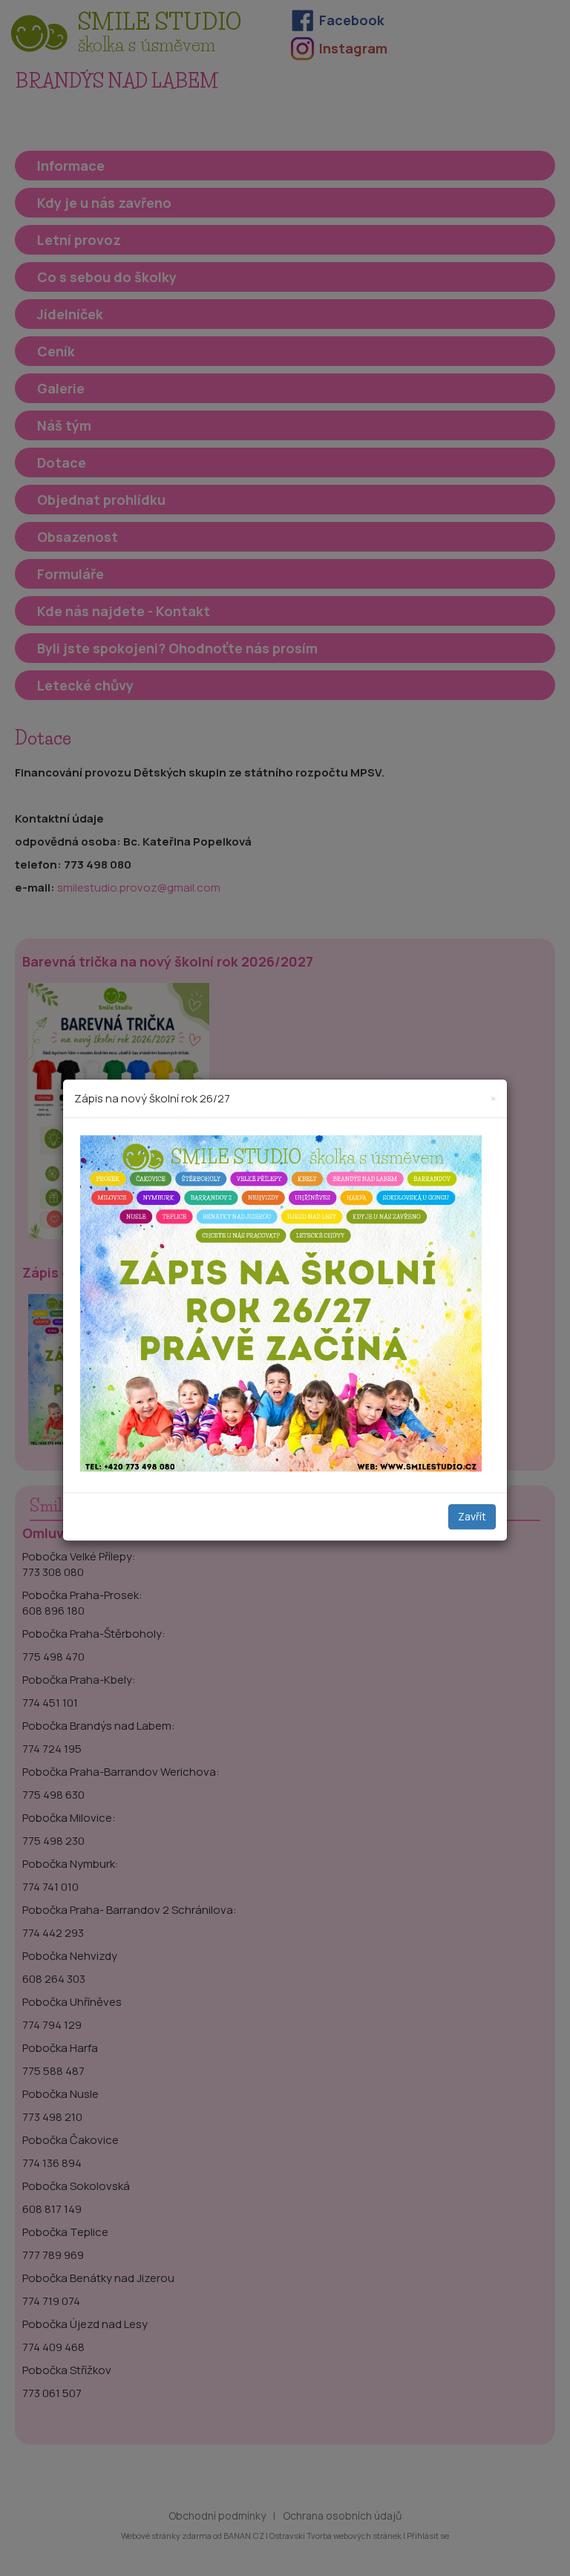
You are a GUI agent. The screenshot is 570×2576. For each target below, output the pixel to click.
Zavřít (472, 1517)
